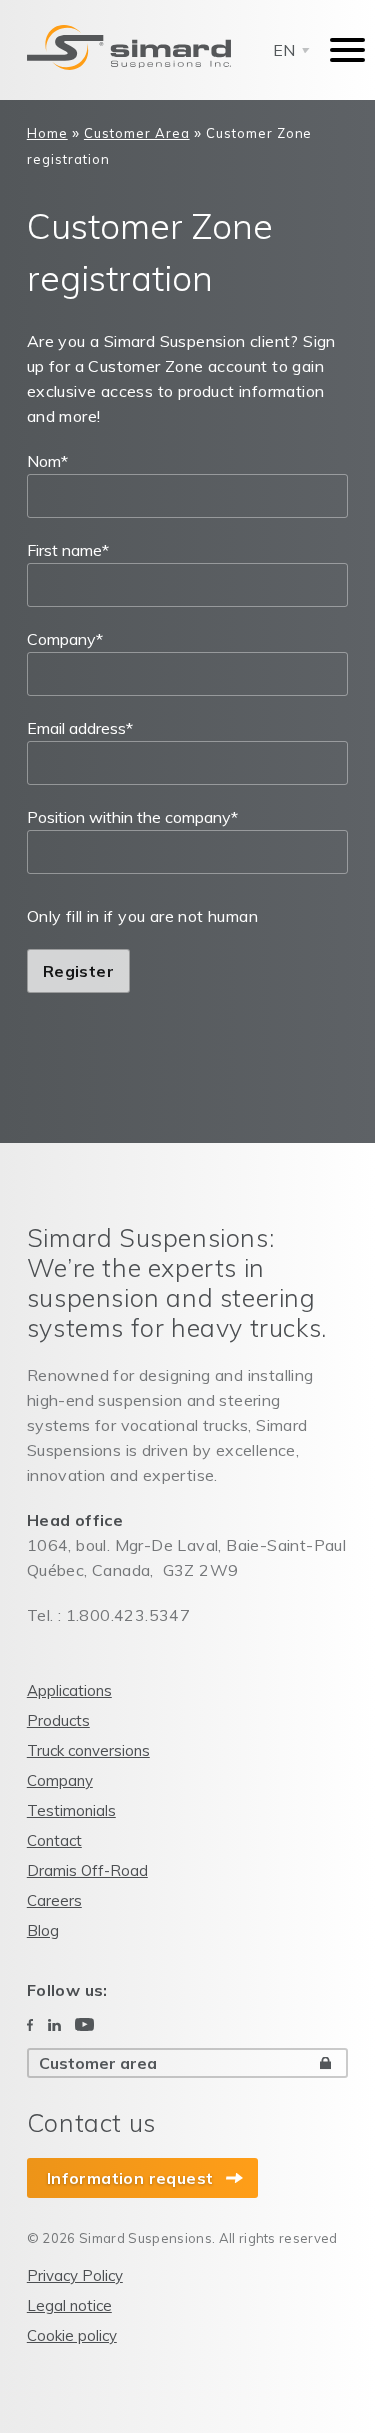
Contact (54, 1840)
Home (47, 133)
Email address (80, 728)
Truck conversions (88, 1750)
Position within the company (132, 817)
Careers (54, 1900)
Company (65, 639)
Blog (43, 1930)
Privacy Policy (75, 2275)
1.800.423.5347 (128, 1615)
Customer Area (137, 133)
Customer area (98, 2063)
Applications (69, 1690)
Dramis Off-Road (87, 1870)
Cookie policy (72, 2335)
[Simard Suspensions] (129, 48)
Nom (47, 461)
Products (58, 1720)
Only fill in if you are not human (142, 916)
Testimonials (71, 1810)
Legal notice (69, 2305)
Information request (130, 2178)
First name (68, 550)
